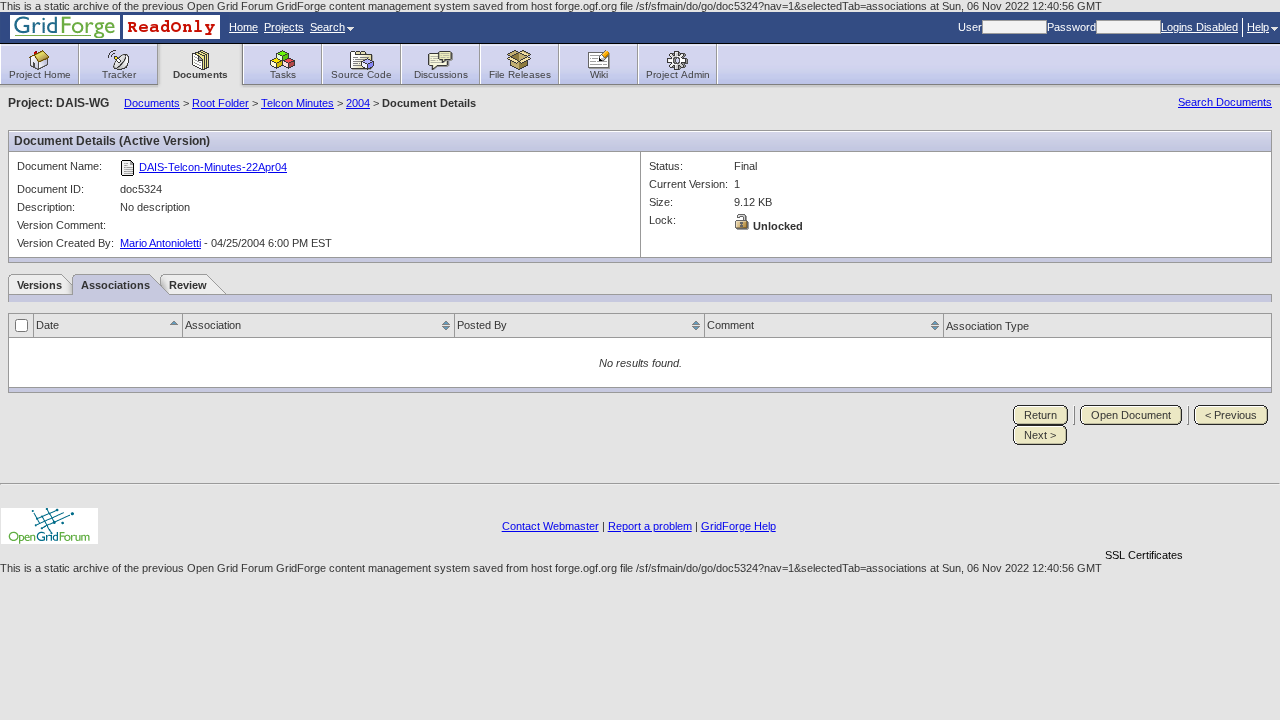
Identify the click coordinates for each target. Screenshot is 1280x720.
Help (1258, 27)
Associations (115, 285)
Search (327, 27)
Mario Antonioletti (160, 243)
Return (1040, 415)
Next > (1040, 435)
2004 (358, 103)
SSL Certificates (1144, 555)
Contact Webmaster (550, 526)
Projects (284, 27)
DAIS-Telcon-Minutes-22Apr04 (213, 167)
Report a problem (650, 526)
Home (243, 27)
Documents (152, 103)
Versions (39, 285)
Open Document (1131, 415)
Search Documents (1225, 102)
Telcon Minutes (297, 103)
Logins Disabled (1199, 27)
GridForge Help (738, 526)
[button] (1144, 520)
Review (188, 285)
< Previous (1231, 415)
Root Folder (220, 103)
